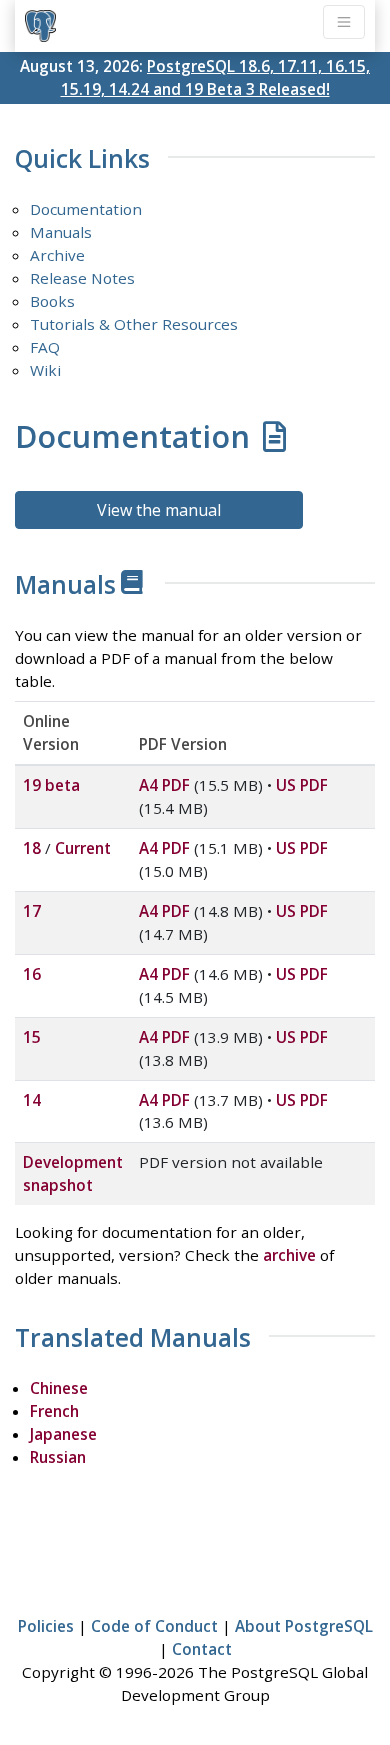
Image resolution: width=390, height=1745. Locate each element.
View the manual (159, 510)
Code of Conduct (154, 1626)
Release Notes (82, 278)
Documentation (86, 209)
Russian (58, 1457)
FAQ (45, 347)
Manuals (61, 232)
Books (52, 301)
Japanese (63, 1434)
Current (83, 848)
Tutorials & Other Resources (134, 324)
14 (32, 1100)
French (54, 1411)
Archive (57, 255)
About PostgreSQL (304, 1626)
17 (32, 911)
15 (32, 1037)
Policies (46, 1626)
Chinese (59, 1388)
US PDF (302, 785)
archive (289, 1255)
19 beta (51, 785)
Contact (202, 1649)
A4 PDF (164, 785)
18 (32, 848)
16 (32, 974)
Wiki (45, 370)
